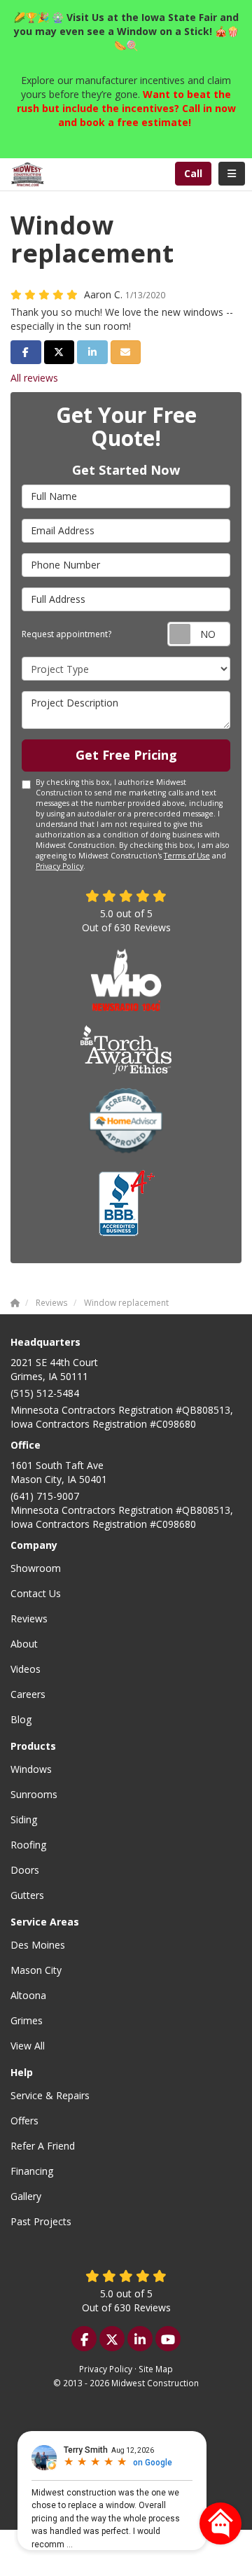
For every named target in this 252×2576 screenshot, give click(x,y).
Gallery (26, 2196)
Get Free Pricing (126, 755)
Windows (31, 1769)
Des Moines (38, 1945)
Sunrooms (34, 1794)
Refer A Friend (43, 2146)
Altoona (28, 1995)
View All (28, 2046)
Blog (21, 1719)
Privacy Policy (59, 866)
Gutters (27, 1895)
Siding (24, 1819)
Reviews (29, 1618)
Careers (28, 1694)
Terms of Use (187, 856)
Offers (24, 2121)
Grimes (27, 2020)
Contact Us (36, 1593)
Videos (26, 1669)
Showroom (36, 1568)
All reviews (34, 378)
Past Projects (41, 2221)
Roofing (28, 1845)
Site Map (156, 2369)
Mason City (36, 1970)
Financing (32, 2171)
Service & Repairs (50, 2095)
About (24, 1644)
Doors (25, 1870)
